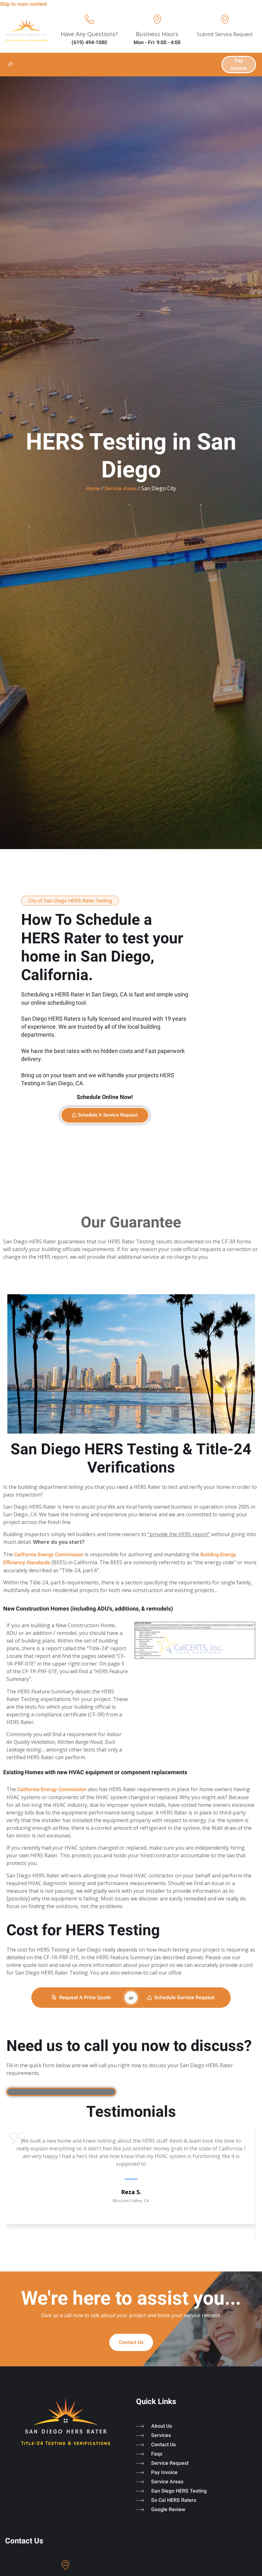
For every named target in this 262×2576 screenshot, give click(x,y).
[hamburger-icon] (10, 65)
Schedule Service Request (184, 1997)
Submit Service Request (225, 34)
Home (93, 488)
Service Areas (121, 488)
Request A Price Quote (85, 1997)
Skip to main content (23, 4)
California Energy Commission (49, 1555)
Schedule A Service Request (108, 1115)
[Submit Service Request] (225, 19)
